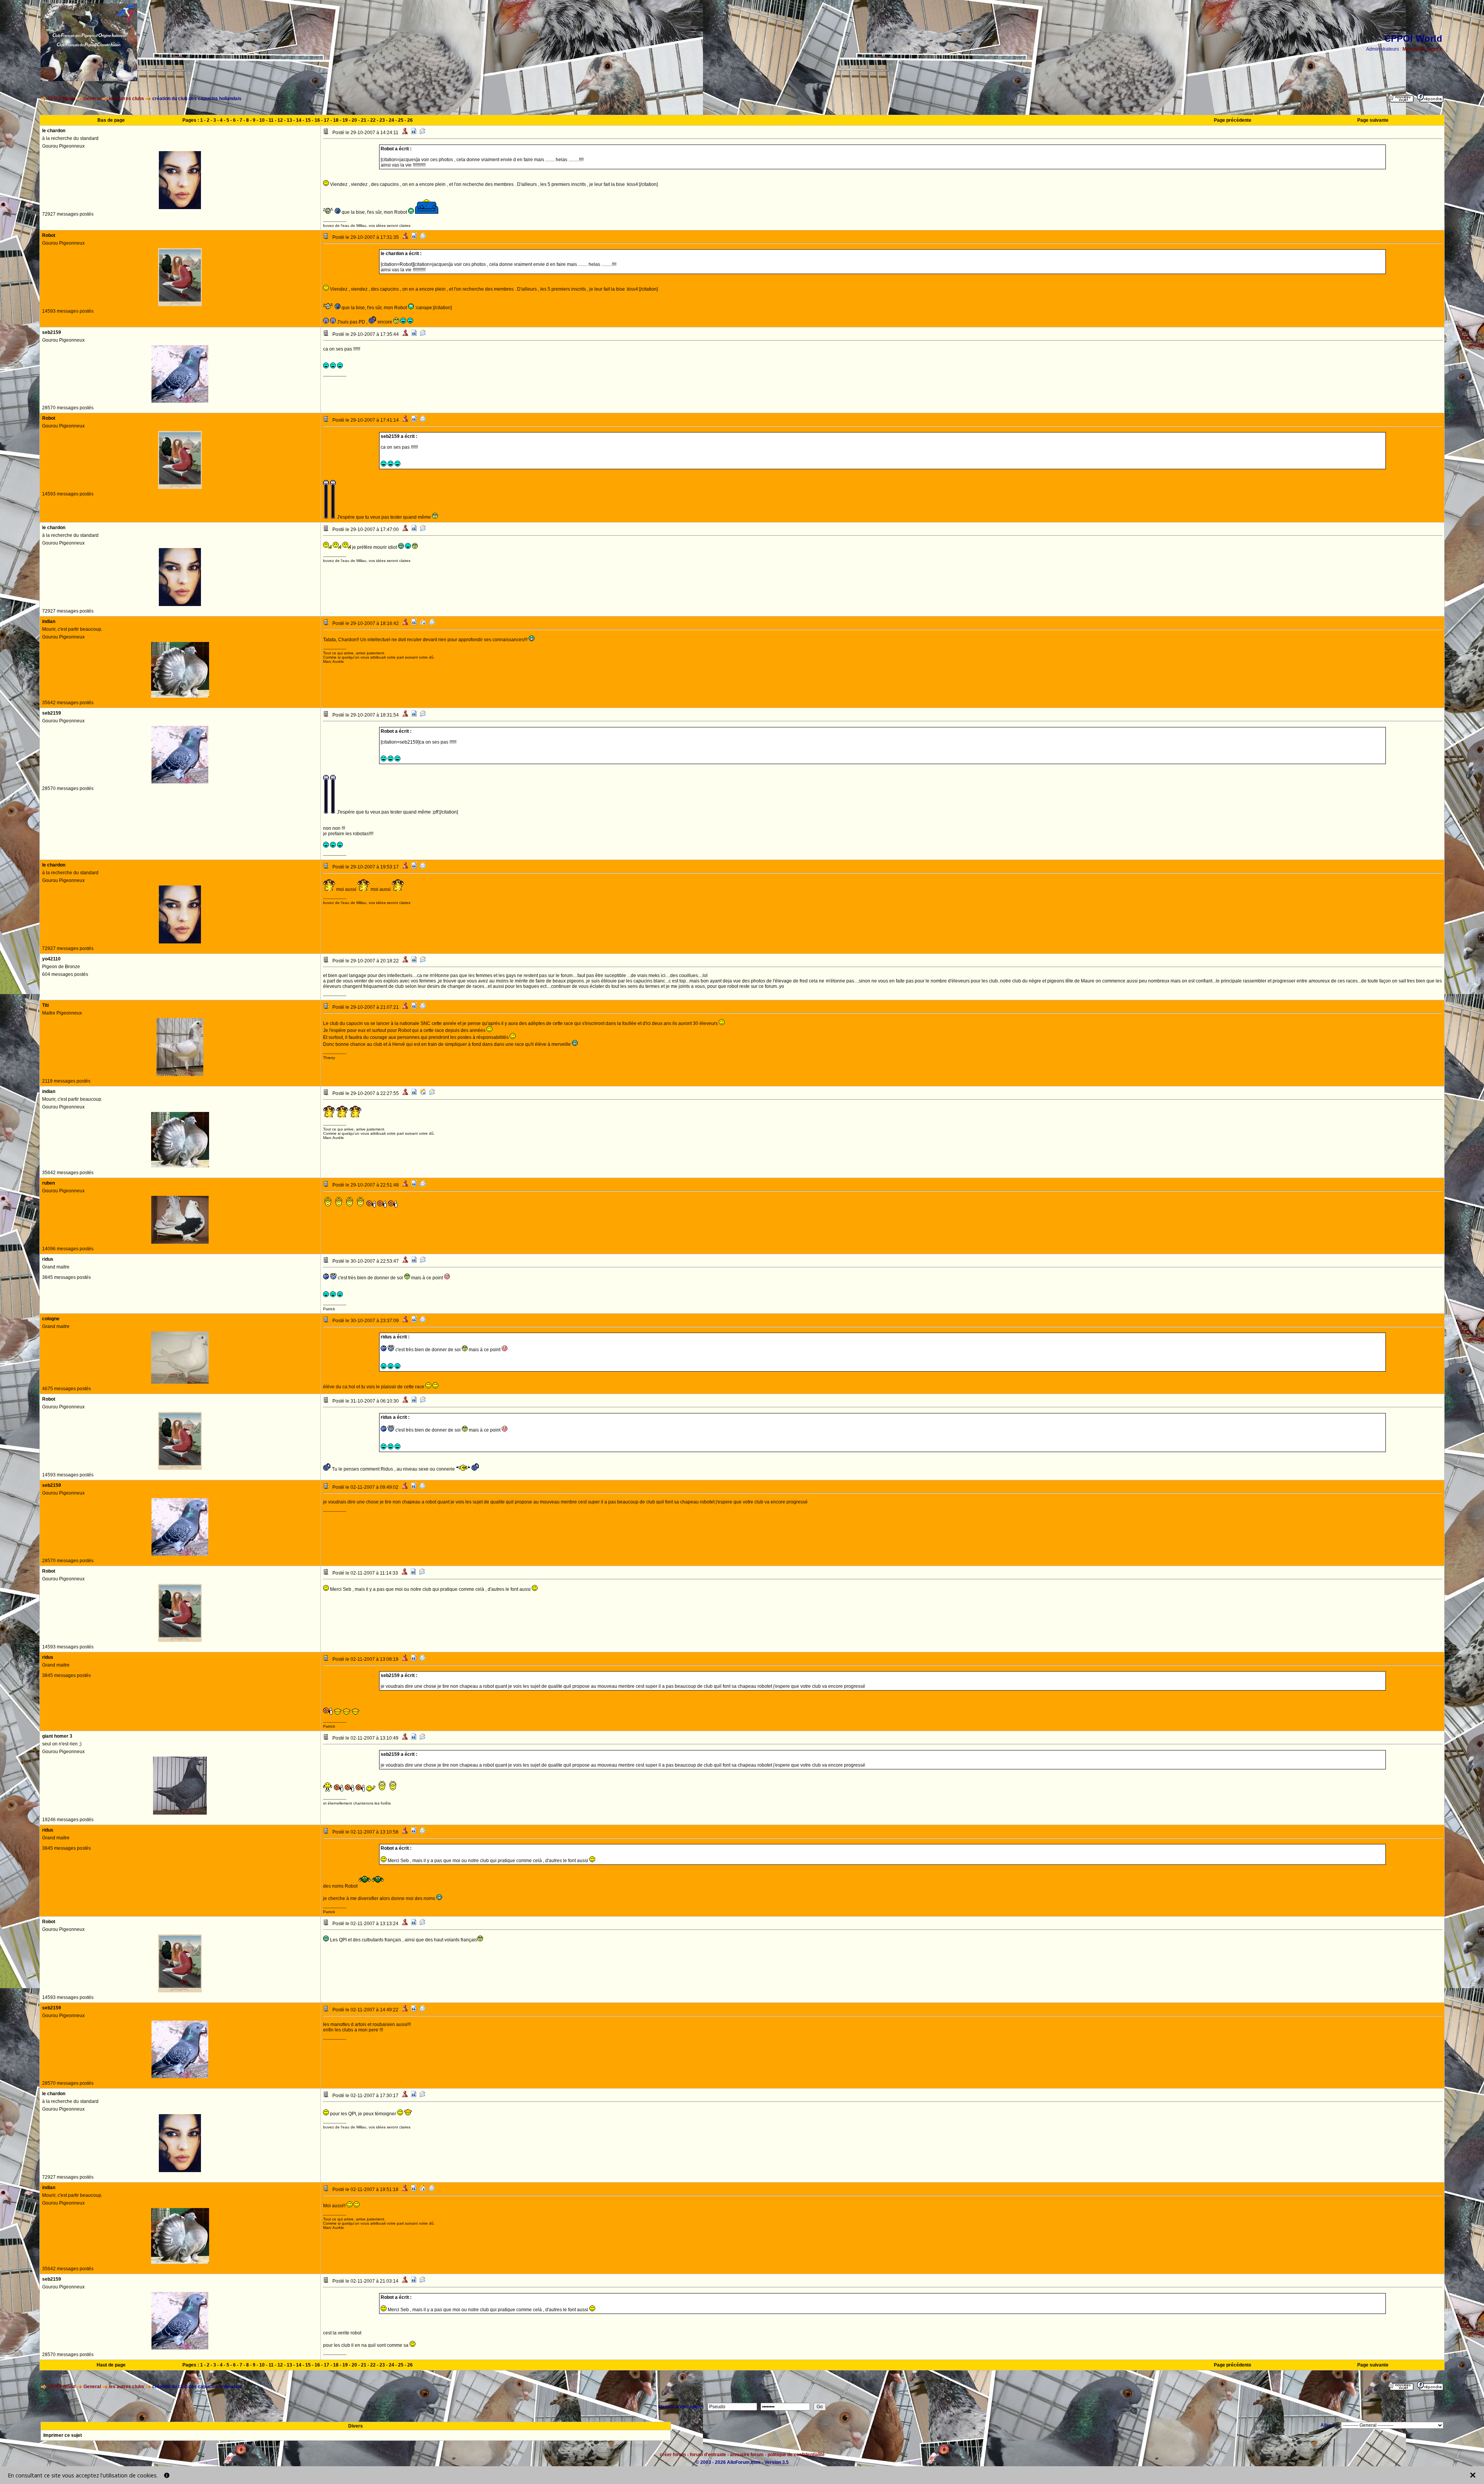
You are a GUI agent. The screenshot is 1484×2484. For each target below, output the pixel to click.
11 (271, 120)
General (92, 99)
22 (373, 120)
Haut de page (111, 2365)
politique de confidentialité (796, 2455)
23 (382, 120)
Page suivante (1373, 120)
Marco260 (1413, 49)
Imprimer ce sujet (63, 2435)
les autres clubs (127, 99)
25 (401, 120)
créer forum (673, 2455)
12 (280, 120)
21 (364, 120)
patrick (1435, 49)
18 (336, 120)
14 (299, 120)
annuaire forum (747, 2455)
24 (391, 120)
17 (327, 120)
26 (410, 120)
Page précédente (1233, 120)
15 (308, 120)
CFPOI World (61, 99)
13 (289, 120)
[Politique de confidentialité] (167, 2475)
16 (317, 120)
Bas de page (111, 120)
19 (345, 120)
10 (262, 120)
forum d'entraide (708, 2455)
